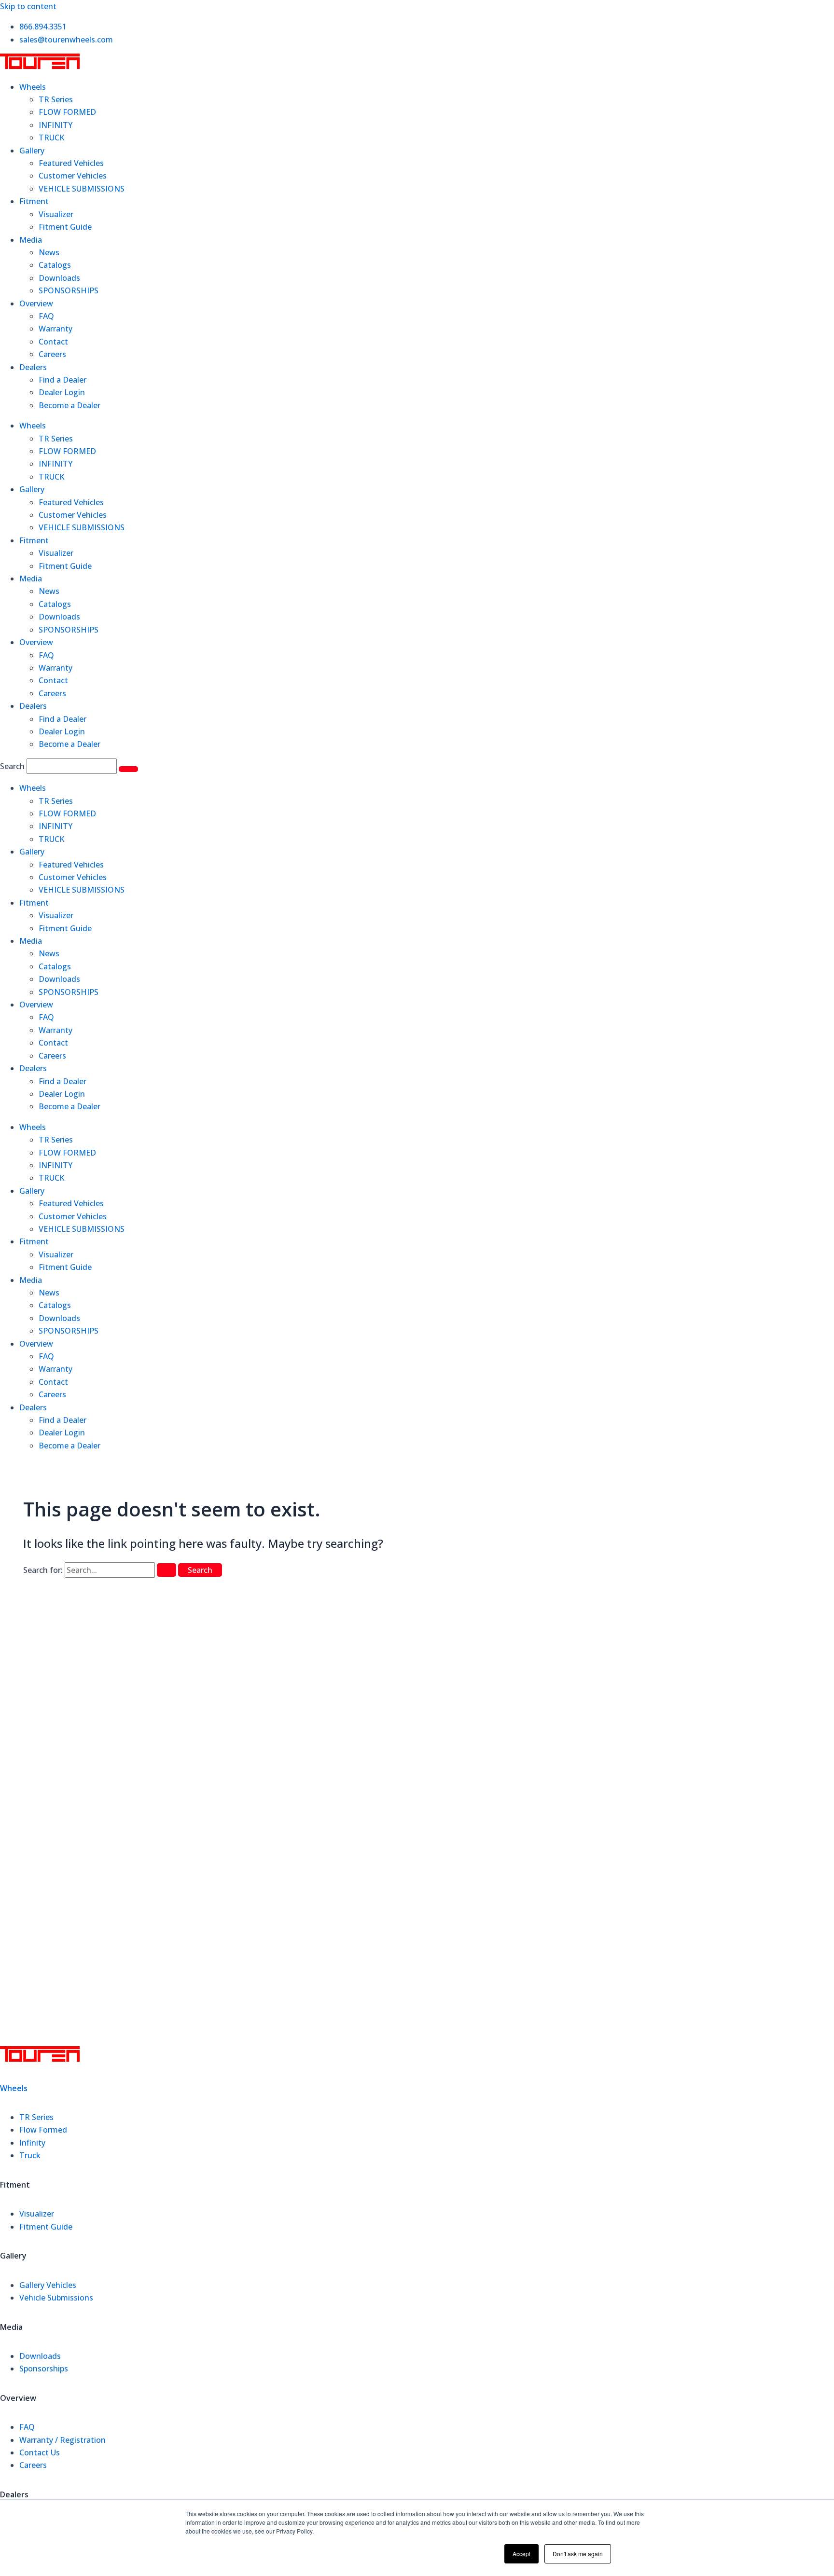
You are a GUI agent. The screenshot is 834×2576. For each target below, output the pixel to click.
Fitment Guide (65, 227)
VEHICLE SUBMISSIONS (82, 189)
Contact (53, 342)
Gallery (32, 151)
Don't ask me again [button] (578, 2554)
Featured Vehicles (71, 163)
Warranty (56, 329)
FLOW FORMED (67, 112)
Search (12, 766)
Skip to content (28, 6)
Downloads (59, 278)
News (49, 252)
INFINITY (56, 125)
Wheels (33, 87)
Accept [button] (521, 2554)
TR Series (56, 99)
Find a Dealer (63, 380)
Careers (52, 354)
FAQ (46, 316)
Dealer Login (62, 392)
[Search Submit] (167, 1570)
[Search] (128, 769)
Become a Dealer (69, 405)
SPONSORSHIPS (69, 290)
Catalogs (55, 265)
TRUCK (51, 138)
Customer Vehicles (73, 176)
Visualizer (56, 214)
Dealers (33, 367)
